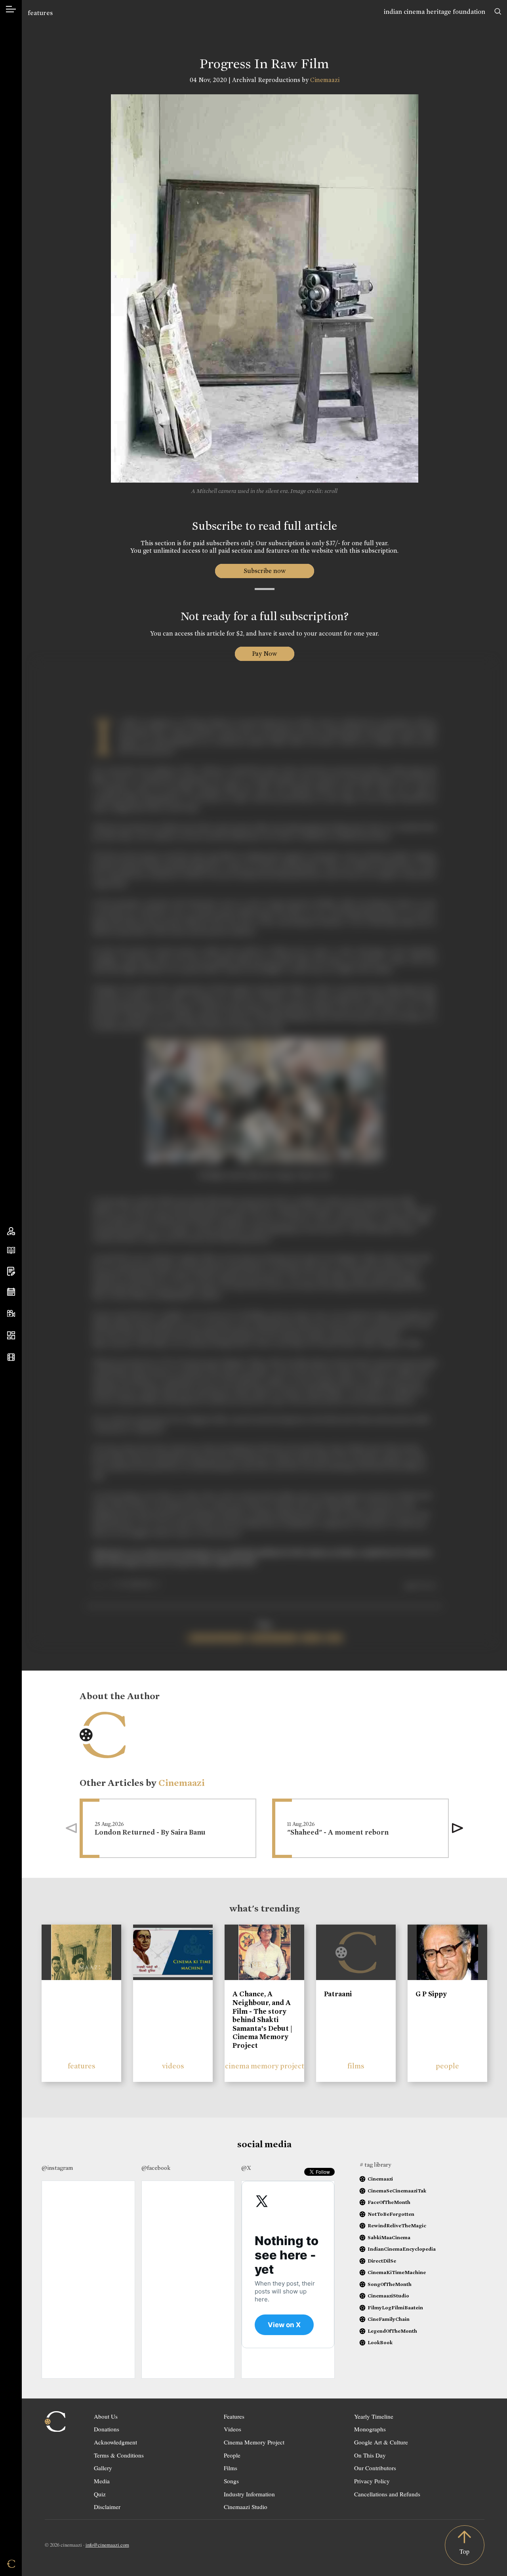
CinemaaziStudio (388, 2296)
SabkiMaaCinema (389, 2237)
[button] (457, 1828)
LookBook (380, 2342)
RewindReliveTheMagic (397, 2226)
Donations (107, 2429)
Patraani (338, 1994)
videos (173, 2066)
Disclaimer (107, 2507)
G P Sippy (431, 1994)
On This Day (370, 2455)
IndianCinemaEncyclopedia (402, 2249)
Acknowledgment (115, 2442)
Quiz (100, 2494)
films (356, 2066)
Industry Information (249, 2494)
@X (246, 2168)
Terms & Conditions (119, 2455)
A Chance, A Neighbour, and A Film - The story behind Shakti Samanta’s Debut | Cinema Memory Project (262, 2020)
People (232, 2455)
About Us (106, 2416)
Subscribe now (264, 571)
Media (102, 2481)
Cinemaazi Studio (246, 2507)
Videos (233, 2429)
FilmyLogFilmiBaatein (395, 2308)
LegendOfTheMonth (392, 2331)
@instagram (57, 2168)
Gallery (103, 2468)
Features (234, 2416)
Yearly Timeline (374, 2416)
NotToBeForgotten (391, 2214)
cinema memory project (265, 2066)
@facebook (156, 2168)
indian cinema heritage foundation (435, 12)
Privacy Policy (372, 2481)
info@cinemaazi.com (107, 2545)
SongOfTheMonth (390, 2284)
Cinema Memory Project (254, 2442)
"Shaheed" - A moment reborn (338, 1832)
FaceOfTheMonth (389, 2202)
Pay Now (265, 654)
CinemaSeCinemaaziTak (397, 2191)
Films (231, 2468)
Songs (231, 2481)
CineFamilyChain (389, 2319)
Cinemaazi (325, 80)
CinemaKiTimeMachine (397, 2272)
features (40, 13)
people (447, 2066)
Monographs (370, 2429)
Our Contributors (375, 2468)
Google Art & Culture (381, 2442)
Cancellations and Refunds (387, 2494)
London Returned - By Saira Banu (150, 1832)
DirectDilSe (382, 2261)
